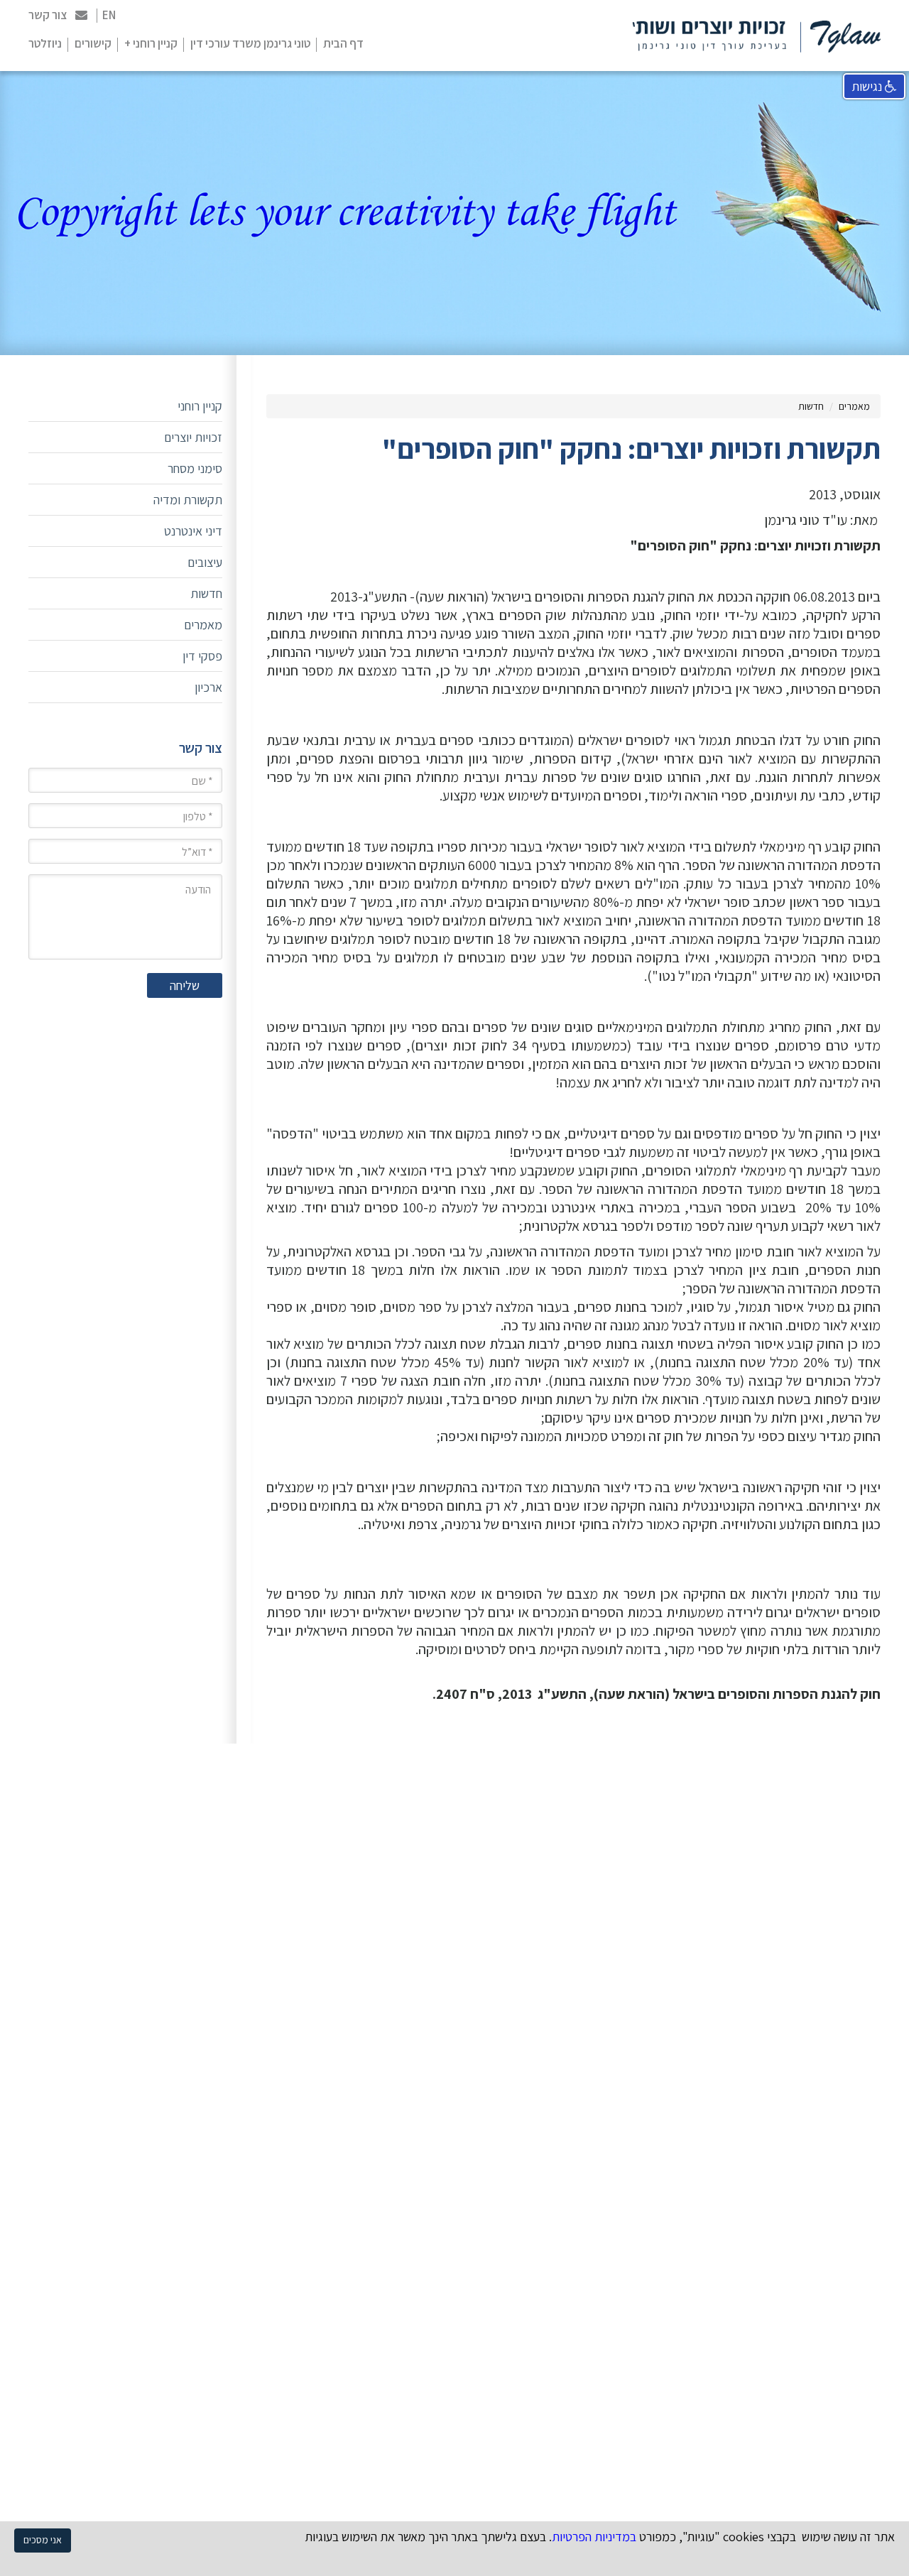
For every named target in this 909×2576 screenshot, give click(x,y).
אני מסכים (43, 2540)
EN (109, 15)
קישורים (93, 43)
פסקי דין (202, 656)
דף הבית (343, 43)
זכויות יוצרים (193, 437)
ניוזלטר (45, 43)
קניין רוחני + (151, 43)
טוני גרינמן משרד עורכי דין (250, 43)
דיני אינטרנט (193, 531)
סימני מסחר (195, 468)
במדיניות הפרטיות (594, 2537)
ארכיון (208, 687)
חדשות (811, 406)
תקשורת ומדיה (188, 500)
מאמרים (854, 406)
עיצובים (205, 562)
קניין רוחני (200, 406)
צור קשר (48, 15)
